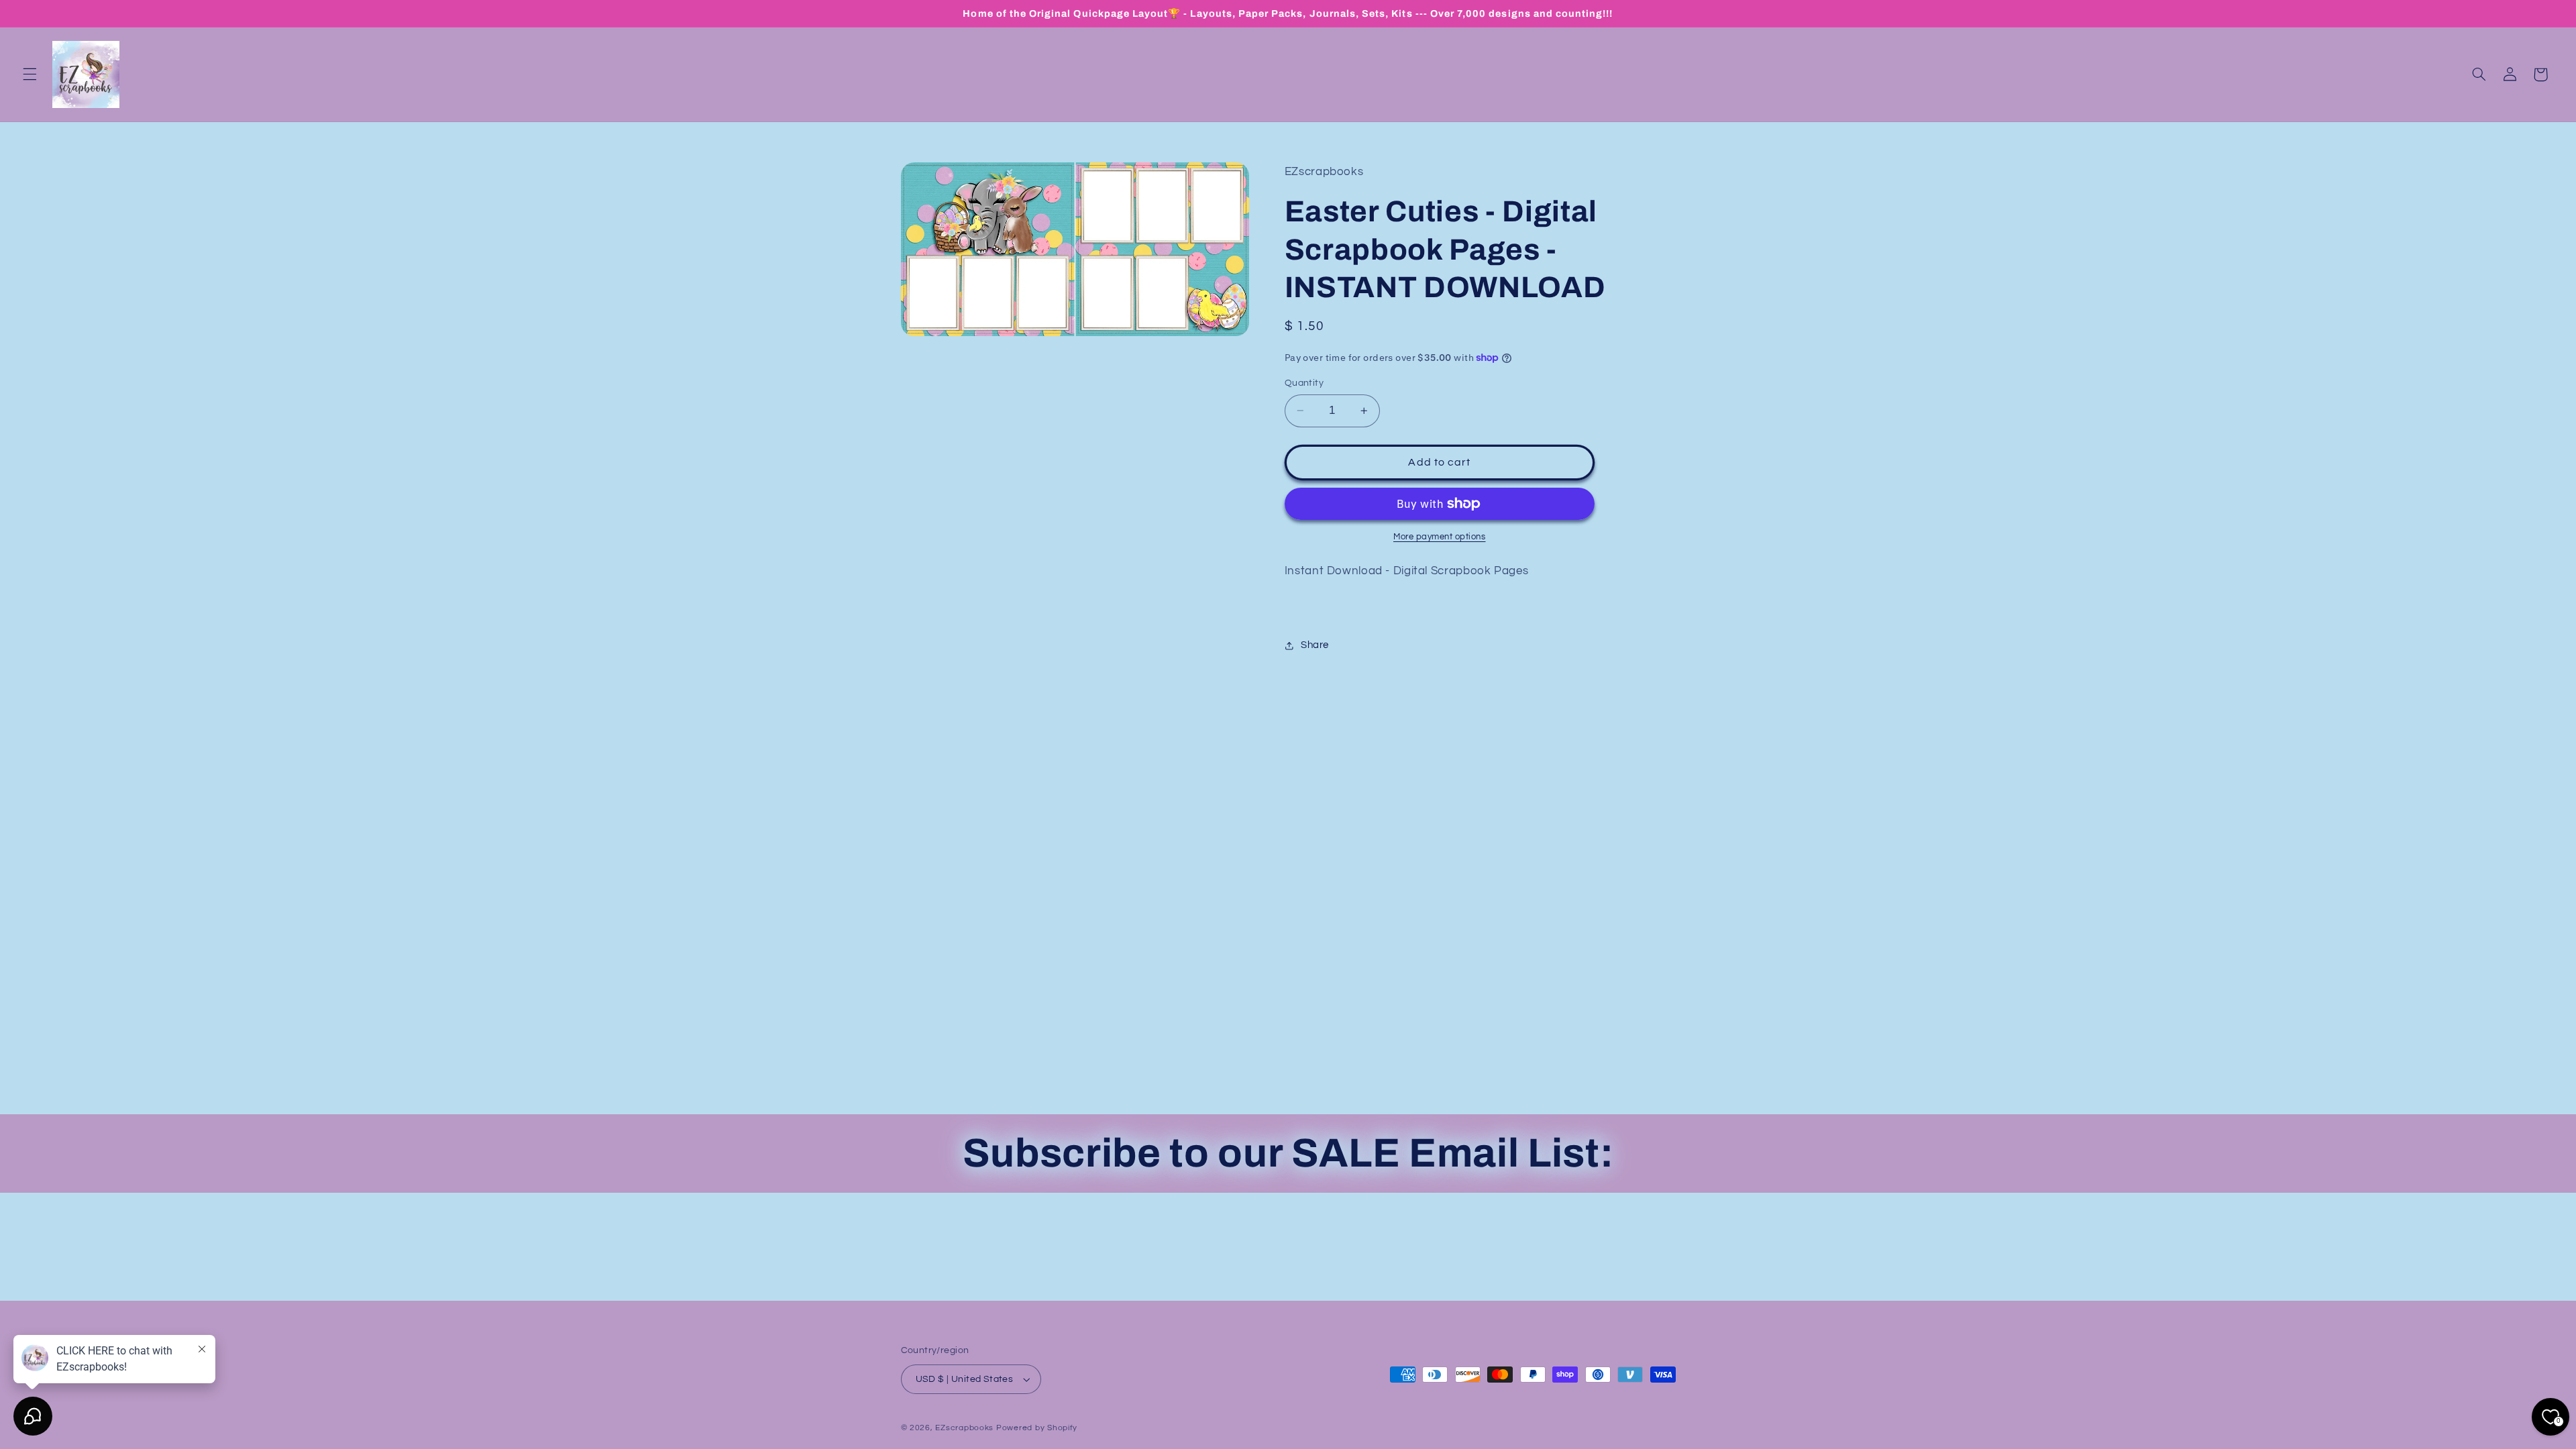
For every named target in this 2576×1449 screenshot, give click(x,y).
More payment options (1440, 537)
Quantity (1304, 383)
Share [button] (1315, 645)
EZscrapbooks (964, 1428)
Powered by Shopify (1037, 1428)
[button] (30, 74)
